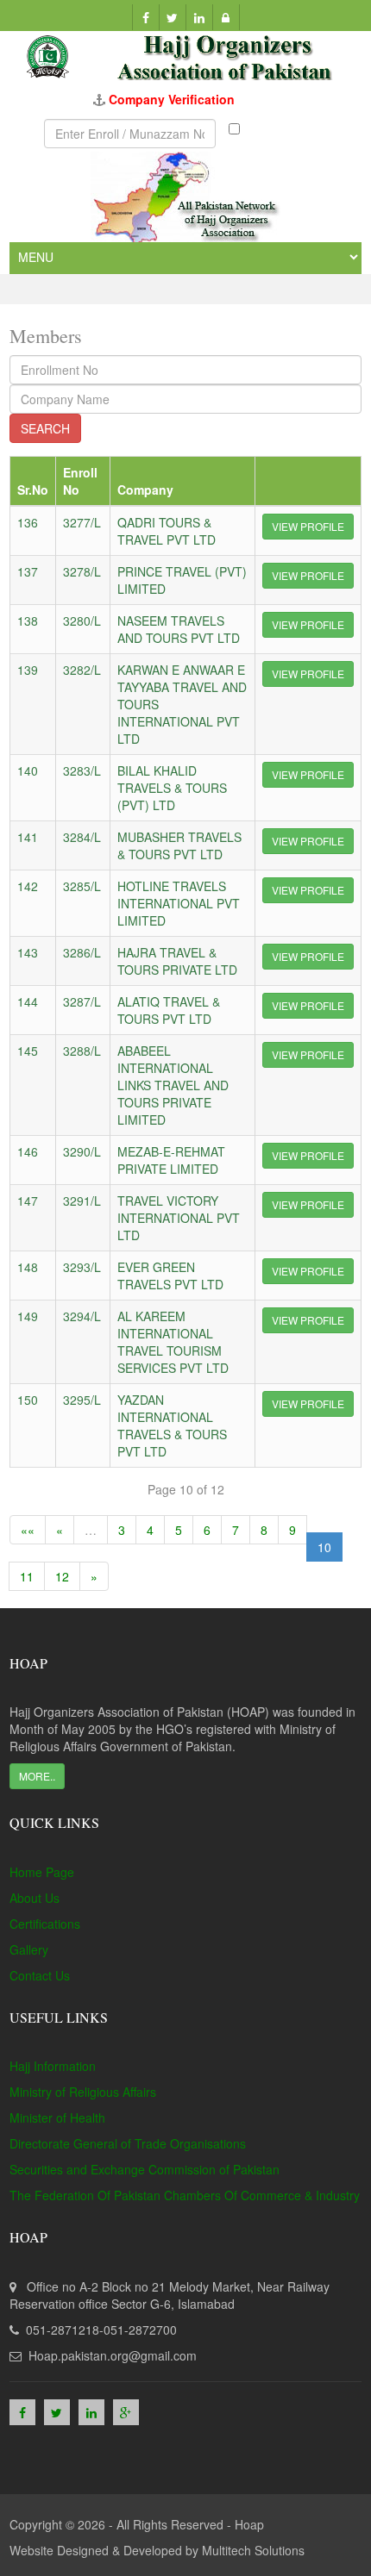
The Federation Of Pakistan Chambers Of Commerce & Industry (185, 2195)
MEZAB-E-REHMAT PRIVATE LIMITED (171, 1160)
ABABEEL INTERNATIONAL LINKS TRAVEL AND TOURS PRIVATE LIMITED (173, 1085)
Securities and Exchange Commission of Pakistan (145, 2169)
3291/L (82, 1201)
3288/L (82, 1051)
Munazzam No (273, 134)
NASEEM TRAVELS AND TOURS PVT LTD (179, 629)
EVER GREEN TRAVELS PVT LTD (170, 1276)
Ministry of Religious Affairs (83, 2092)
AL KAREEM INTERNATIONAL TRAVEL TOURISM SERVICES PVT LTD (173, 1342)
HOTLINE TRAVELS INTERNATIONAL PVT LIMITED (179, 903)
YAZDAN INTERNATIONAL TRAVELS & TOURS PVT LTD (172, 1425)
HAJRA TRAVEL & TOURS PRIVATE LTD (177, 961)
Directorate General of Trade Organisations (128, 2143)
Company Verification (172, 99)
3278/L (82, 571)
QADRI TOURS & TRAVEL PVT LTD (167, 531)
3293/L (82, 1267)
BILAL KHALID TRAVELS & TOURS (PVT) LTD (172, 788)
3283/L (82, 770)
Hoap (249, 2524)
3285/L (82, 886)
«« (28, 1530)
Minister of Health (57, 2118)
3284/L (82, 837)
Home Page (42, 1872)
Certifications (45, 1924)
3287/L (82, 1001)
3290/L (82, 1151)
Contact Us (40, 1975)
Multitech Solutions (253, 2550)
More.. (37, 1776)
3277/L (82, 522)
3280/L (82, 621)
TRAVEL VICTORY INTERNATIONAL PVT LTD (179, 1218)
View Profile (308, 526)
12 (62, 1576)
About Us (35, 1898)
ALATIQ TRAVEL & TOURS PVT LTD (169, 1010)
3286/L (82, 952)
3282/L (82, 670)
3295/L (82, 1400)
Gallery (29, 1949)
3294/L (82, 1316)
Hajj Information (53, 2066)
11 (27, 1576)
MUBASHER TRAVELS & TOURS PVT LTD (179, 845)
